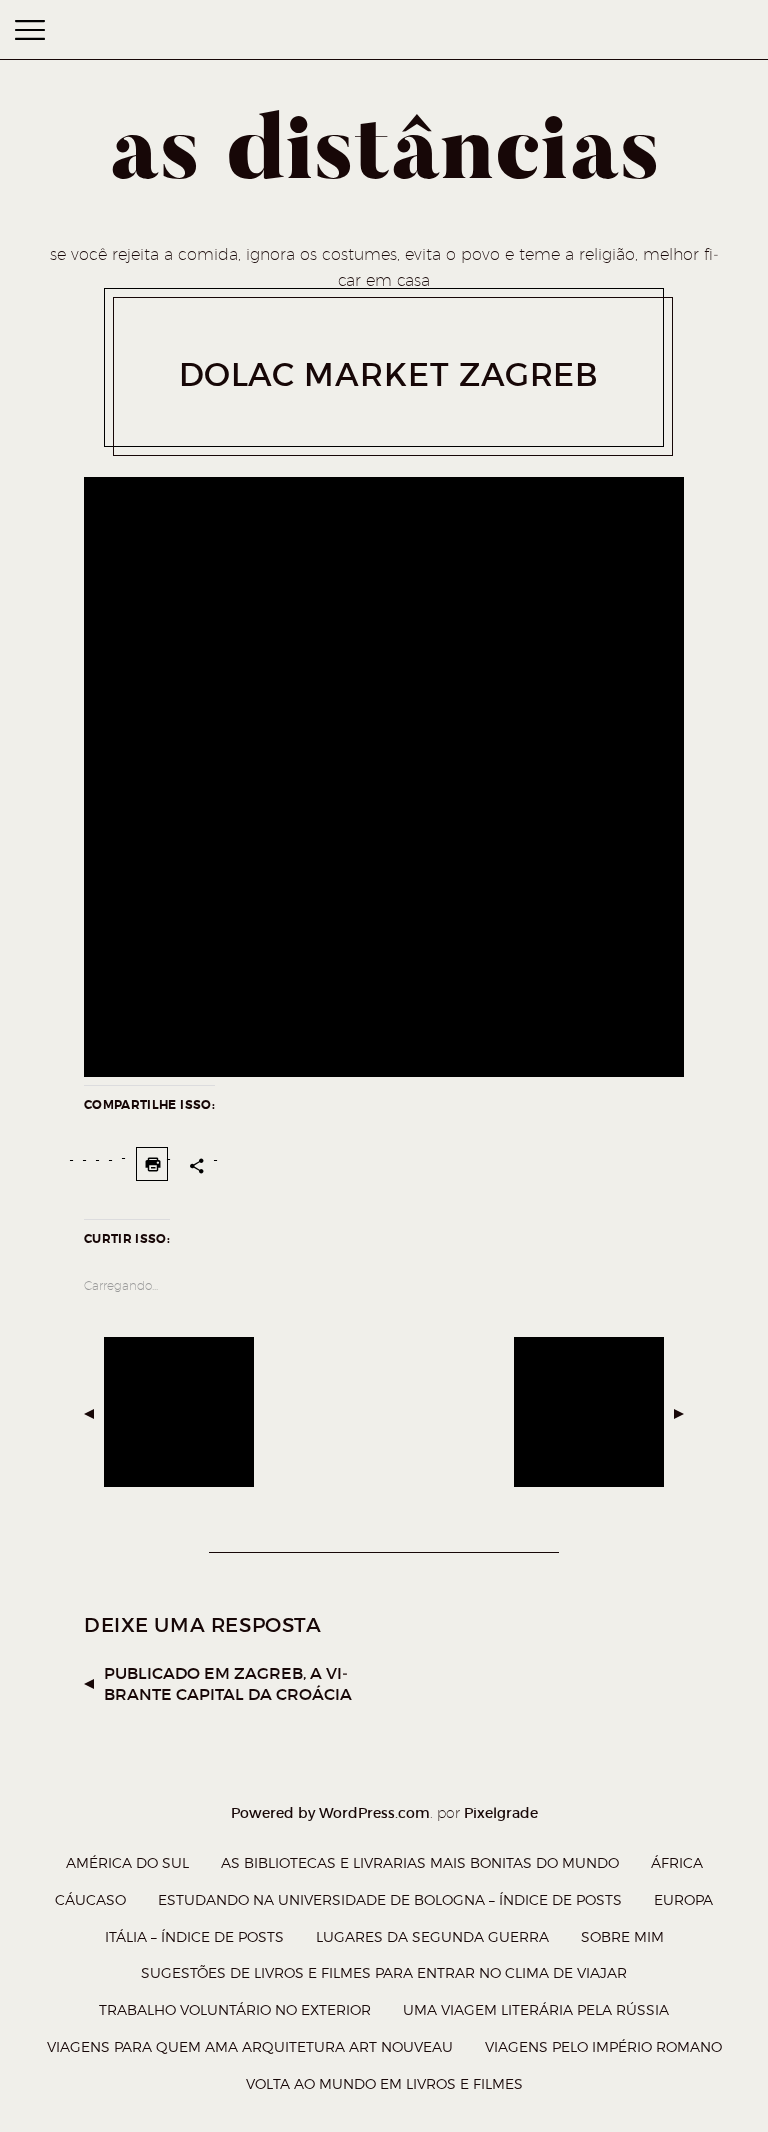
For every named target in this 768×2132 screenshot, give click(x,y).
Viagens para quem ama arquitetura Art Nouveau (250, 2046)
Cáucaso (90, 1899)
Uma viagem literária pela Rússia (536, 2009)
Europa (683, 1899)
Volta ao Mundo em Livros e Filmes (384, 2083)
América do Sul (127, 1862)
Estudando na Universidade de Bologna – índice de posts (390, 1899)
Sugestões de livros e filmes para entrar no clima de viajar (384, 1972)
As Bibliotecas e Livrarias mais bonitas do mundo (420, 1862)
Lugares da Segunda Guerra (432, 1936)
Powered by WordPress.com (330, 1813)
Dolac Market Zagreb (389, 375)
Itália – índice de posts (194, 1936)
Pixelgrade (501, 1813)
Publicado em (228, 1683)
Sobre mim (622, 1936)
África (677, 1862)
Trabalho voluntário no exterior (235, 2009)
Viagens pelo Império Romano (603, 2046)
